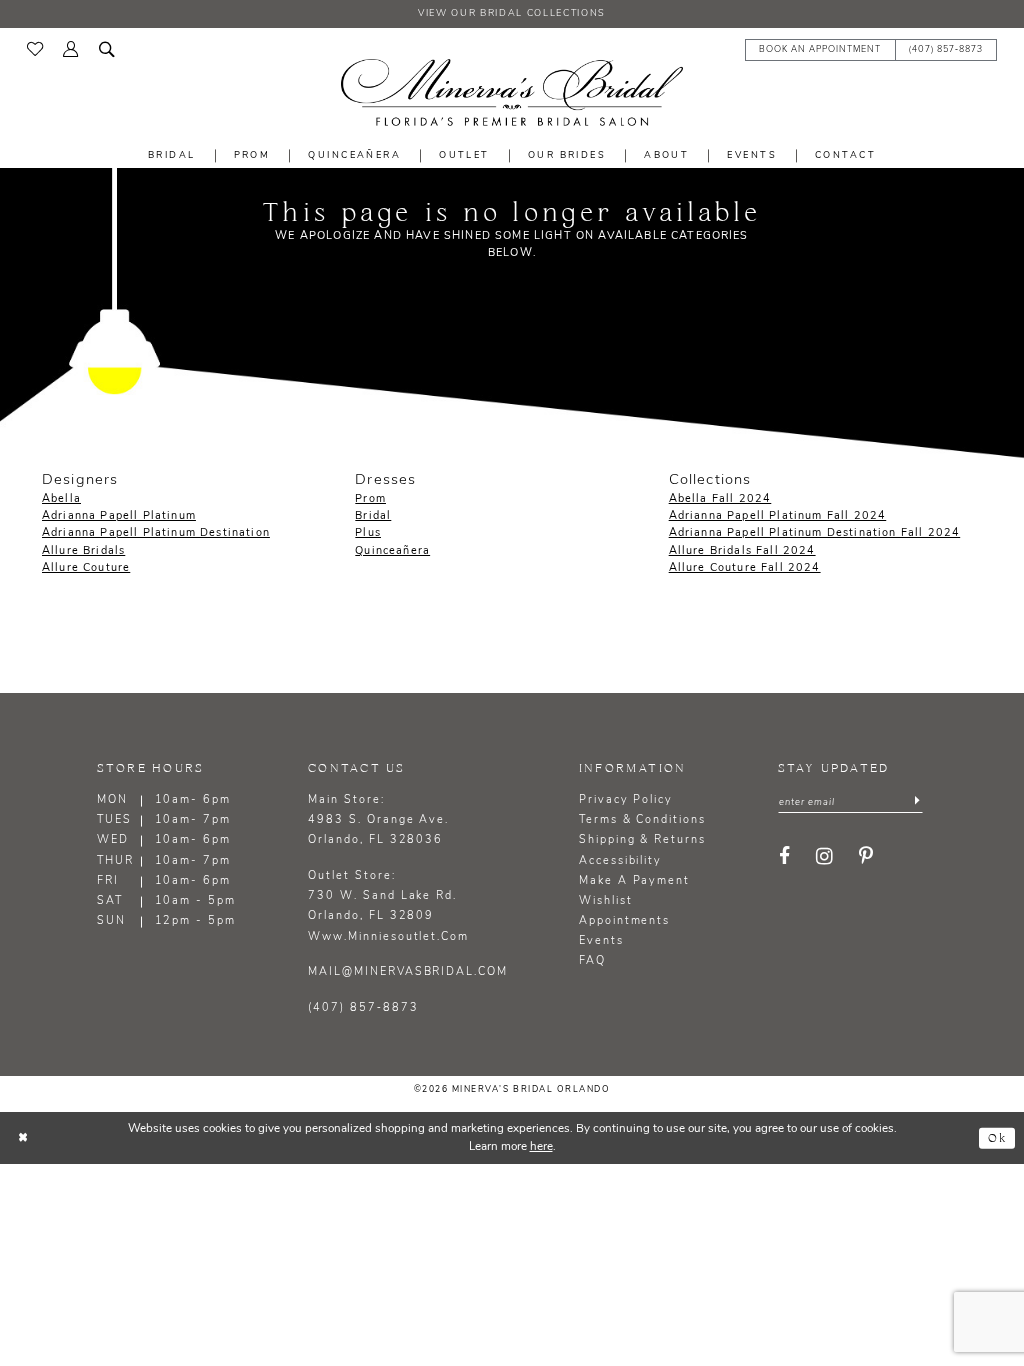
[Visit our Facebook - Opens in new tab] (785, 857)
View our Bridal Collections (512, 13)
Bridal (373, 516)
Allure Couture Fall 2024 (745, 568)
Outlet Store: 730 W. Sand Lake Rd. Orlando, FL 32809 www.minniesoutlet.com (388, 906)
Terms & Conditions (642, 820)
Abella (61, 499)
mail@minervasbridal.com (408, 972)
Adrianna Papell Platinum (119, 516)
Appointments (624, 921)
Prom (370, 499)
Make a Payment (634, 881)
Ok (997, 1137)
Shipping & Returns (642, 840)
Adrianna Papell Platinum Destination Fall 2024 (815, 533)
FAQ (592, 961)
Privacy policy (626, 800)
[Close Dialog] (23, 1138)
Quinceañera (392, 551)
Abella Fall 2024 (720, 499)
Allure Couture (86, 568)
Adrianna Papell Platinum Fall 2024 (778, 516)
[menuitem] (35, 49)
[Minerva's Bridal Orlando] (511, 92)
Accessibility (620, 861)
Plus (368, 533)
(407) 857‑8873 (363, 1008)
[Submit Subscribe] (917, 802)
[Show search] (107, 48)
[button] (71, 48)
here (541, 1147)
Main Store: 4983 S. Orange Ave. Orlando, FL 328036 (378, 820)
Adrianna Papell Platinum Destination (156, 533)
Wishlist (606, 901)
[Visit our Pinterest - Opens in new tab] (867, 857)
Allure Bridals (83, 551)
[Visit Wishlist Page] (35, 49)
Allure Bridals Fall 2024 (742, 551)
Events (601, 941)
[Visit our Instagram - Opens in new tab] (825, 857)
